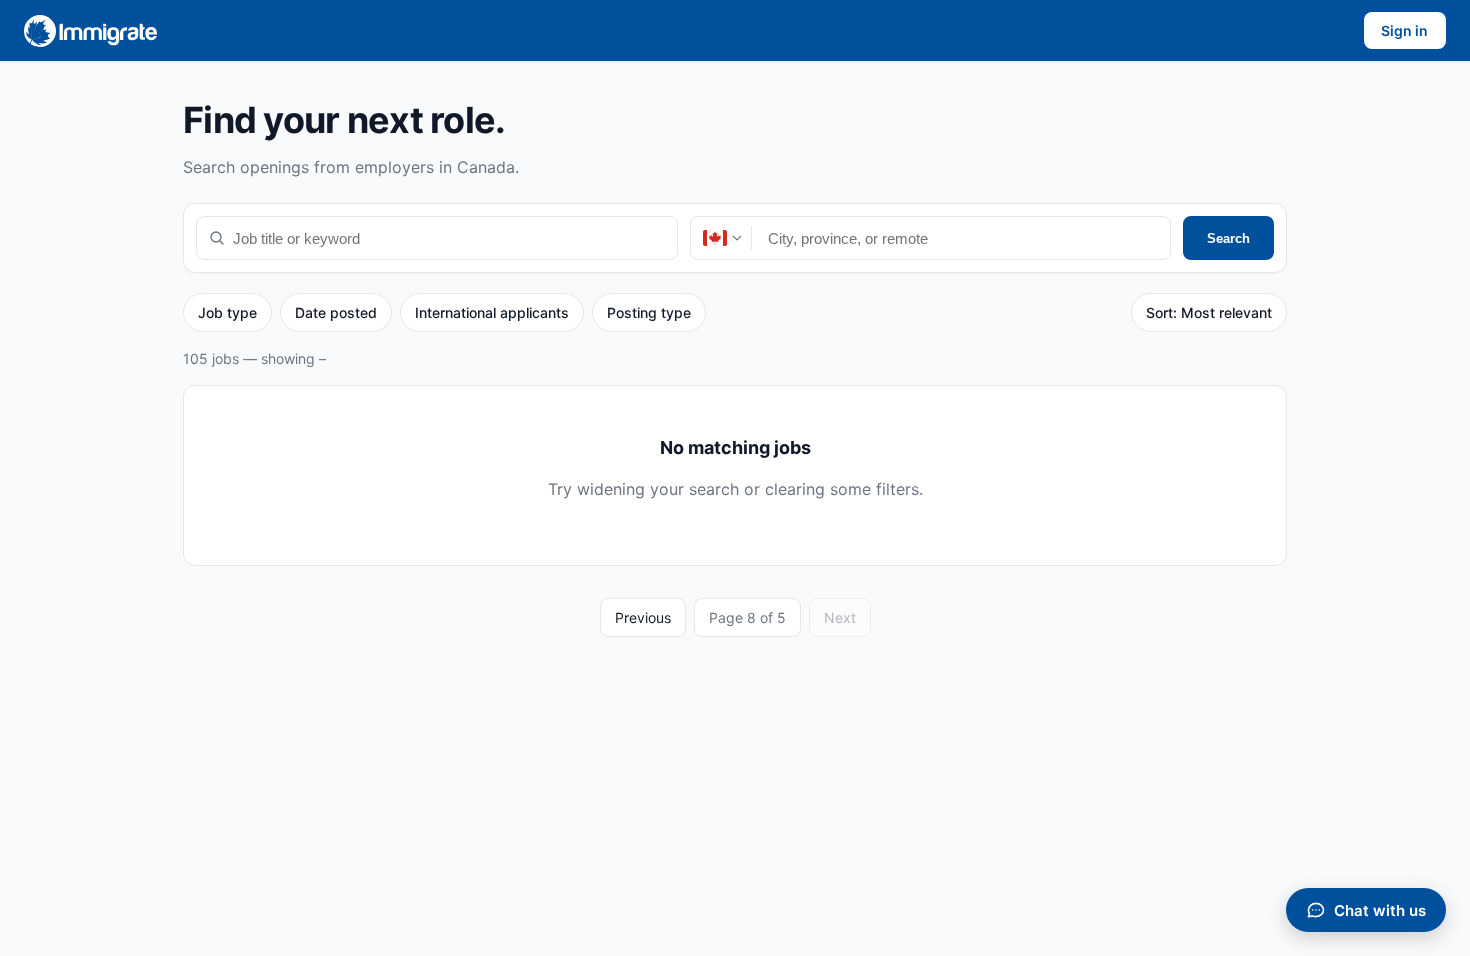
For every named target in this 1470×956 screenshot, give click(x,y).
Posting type (649, 312)
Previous (643, 617)
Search (1228, 238)
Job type (227, 312)
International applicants (492, 312)
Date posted (336, 312)
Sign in (1404, 30)
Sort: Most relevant (1209, 312)
